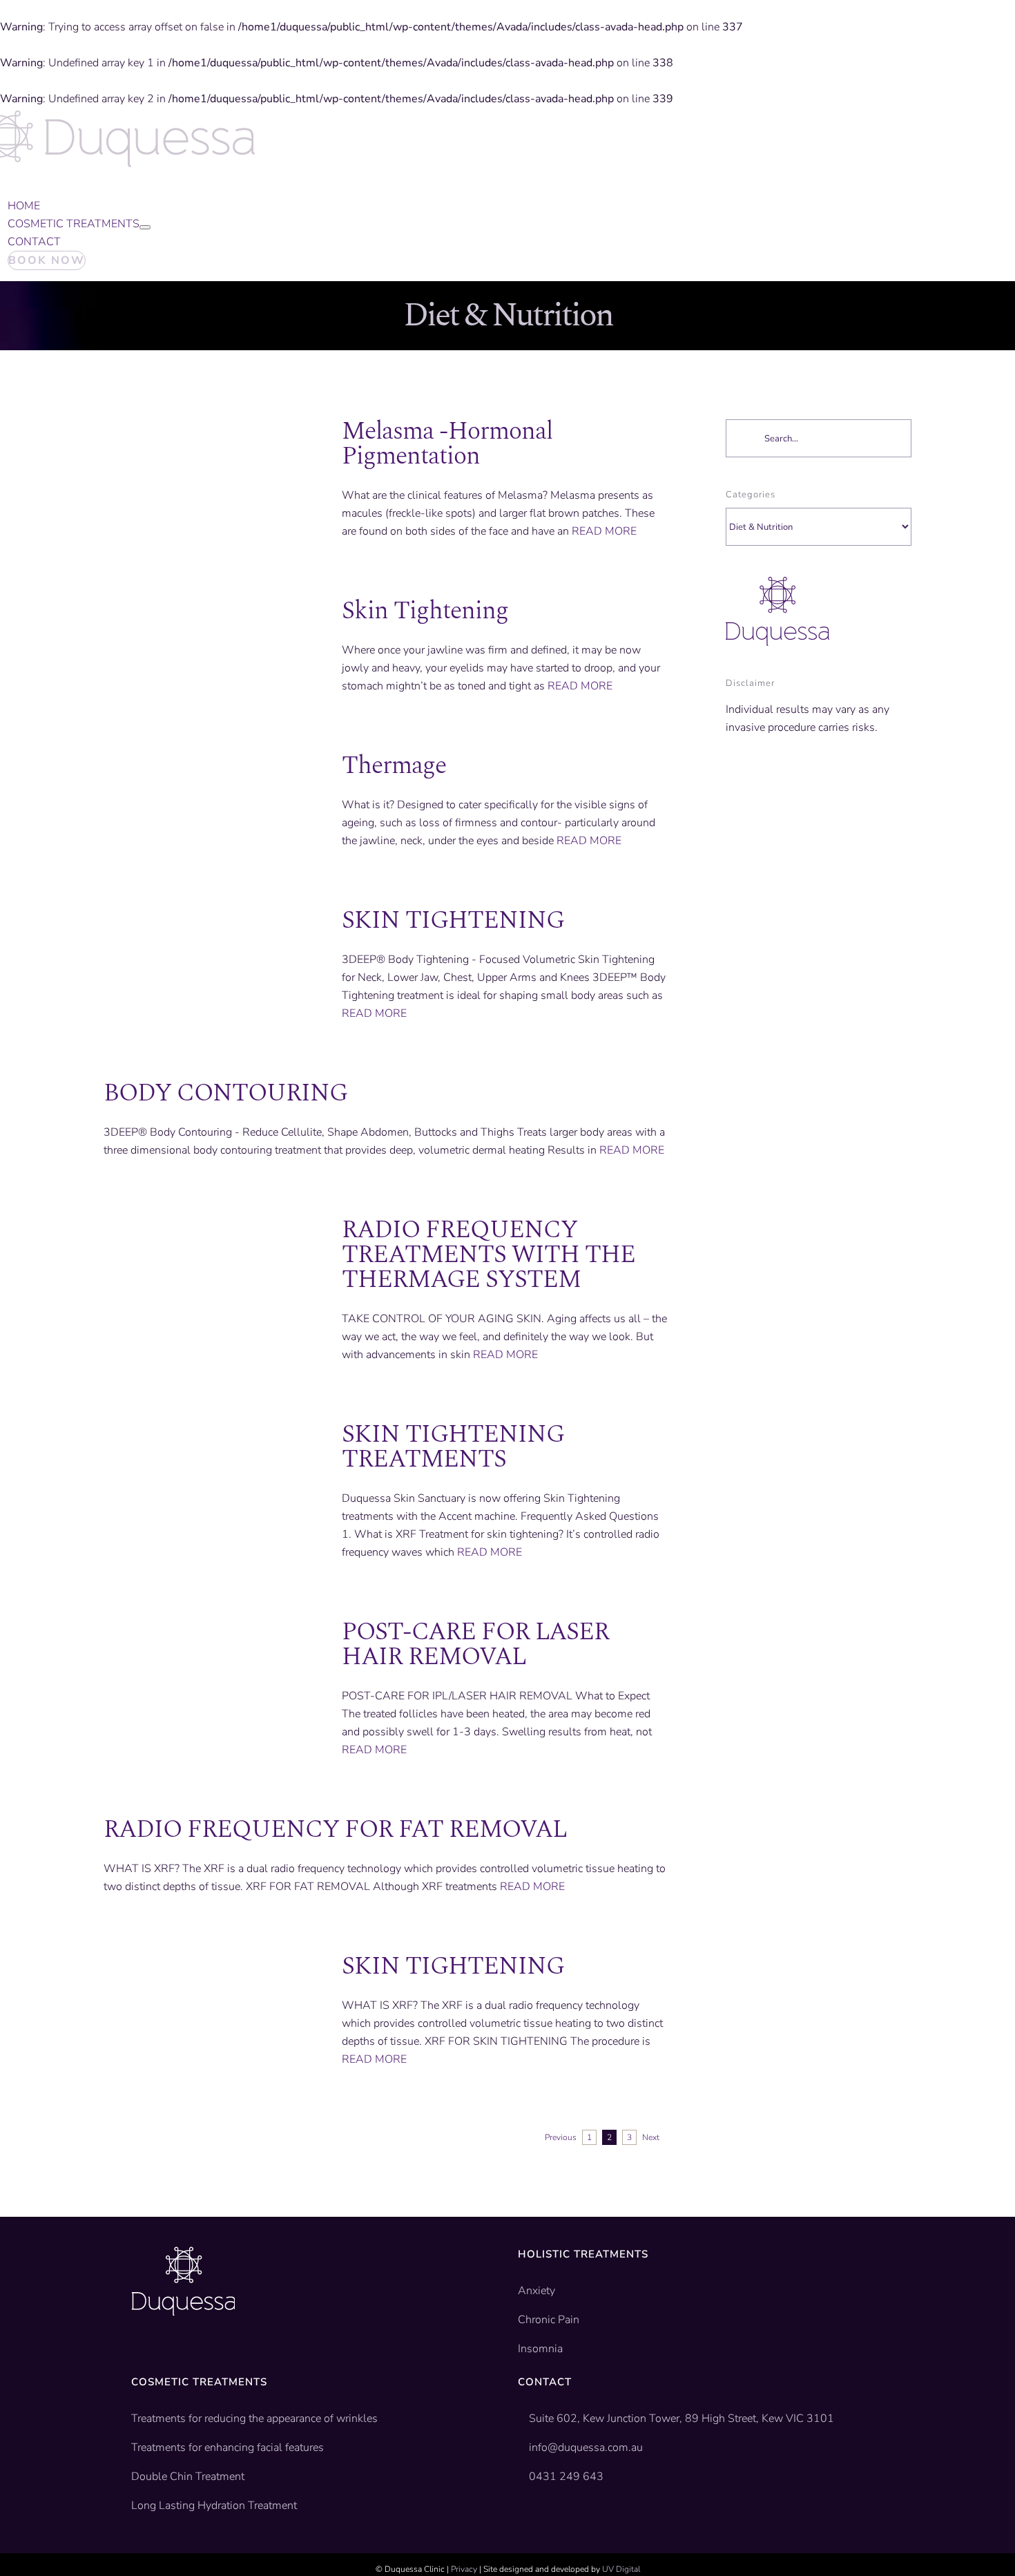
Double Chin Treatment (188, 2477)
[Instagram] (180, 2358)
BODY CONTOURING (225, 1093)
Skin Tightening (425, 611)
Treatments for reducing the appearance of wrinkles (254, 2418)
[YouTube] (158, 2358)
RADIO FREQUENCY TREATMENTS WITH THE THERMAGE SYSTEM (489, 1255)
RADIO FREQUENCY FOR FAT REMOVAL (335, 1830)
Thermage (394, 766)
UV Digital (621, 2569)
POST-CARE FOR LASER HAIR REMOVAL (475, 1644)
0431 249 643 (566, 2477)
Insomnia (540, 2349)
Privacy (464, 2569)
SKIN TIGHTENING (453, 920)
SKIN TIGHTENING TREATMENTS (453, 1447)
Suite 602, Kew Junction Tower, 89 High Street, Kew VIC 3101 (680, 2418)
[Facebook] (137, 2358)
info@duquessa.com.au (586, 2448)
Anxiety (536, 2291)
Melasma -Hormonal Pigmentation (447, 444)
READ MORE (604, 531)
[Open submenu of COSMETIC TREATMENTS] (145, 227)
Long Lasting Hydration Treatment (214, 2506)
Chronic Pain (549, 2320)
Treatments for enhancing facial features (228, 2448)
